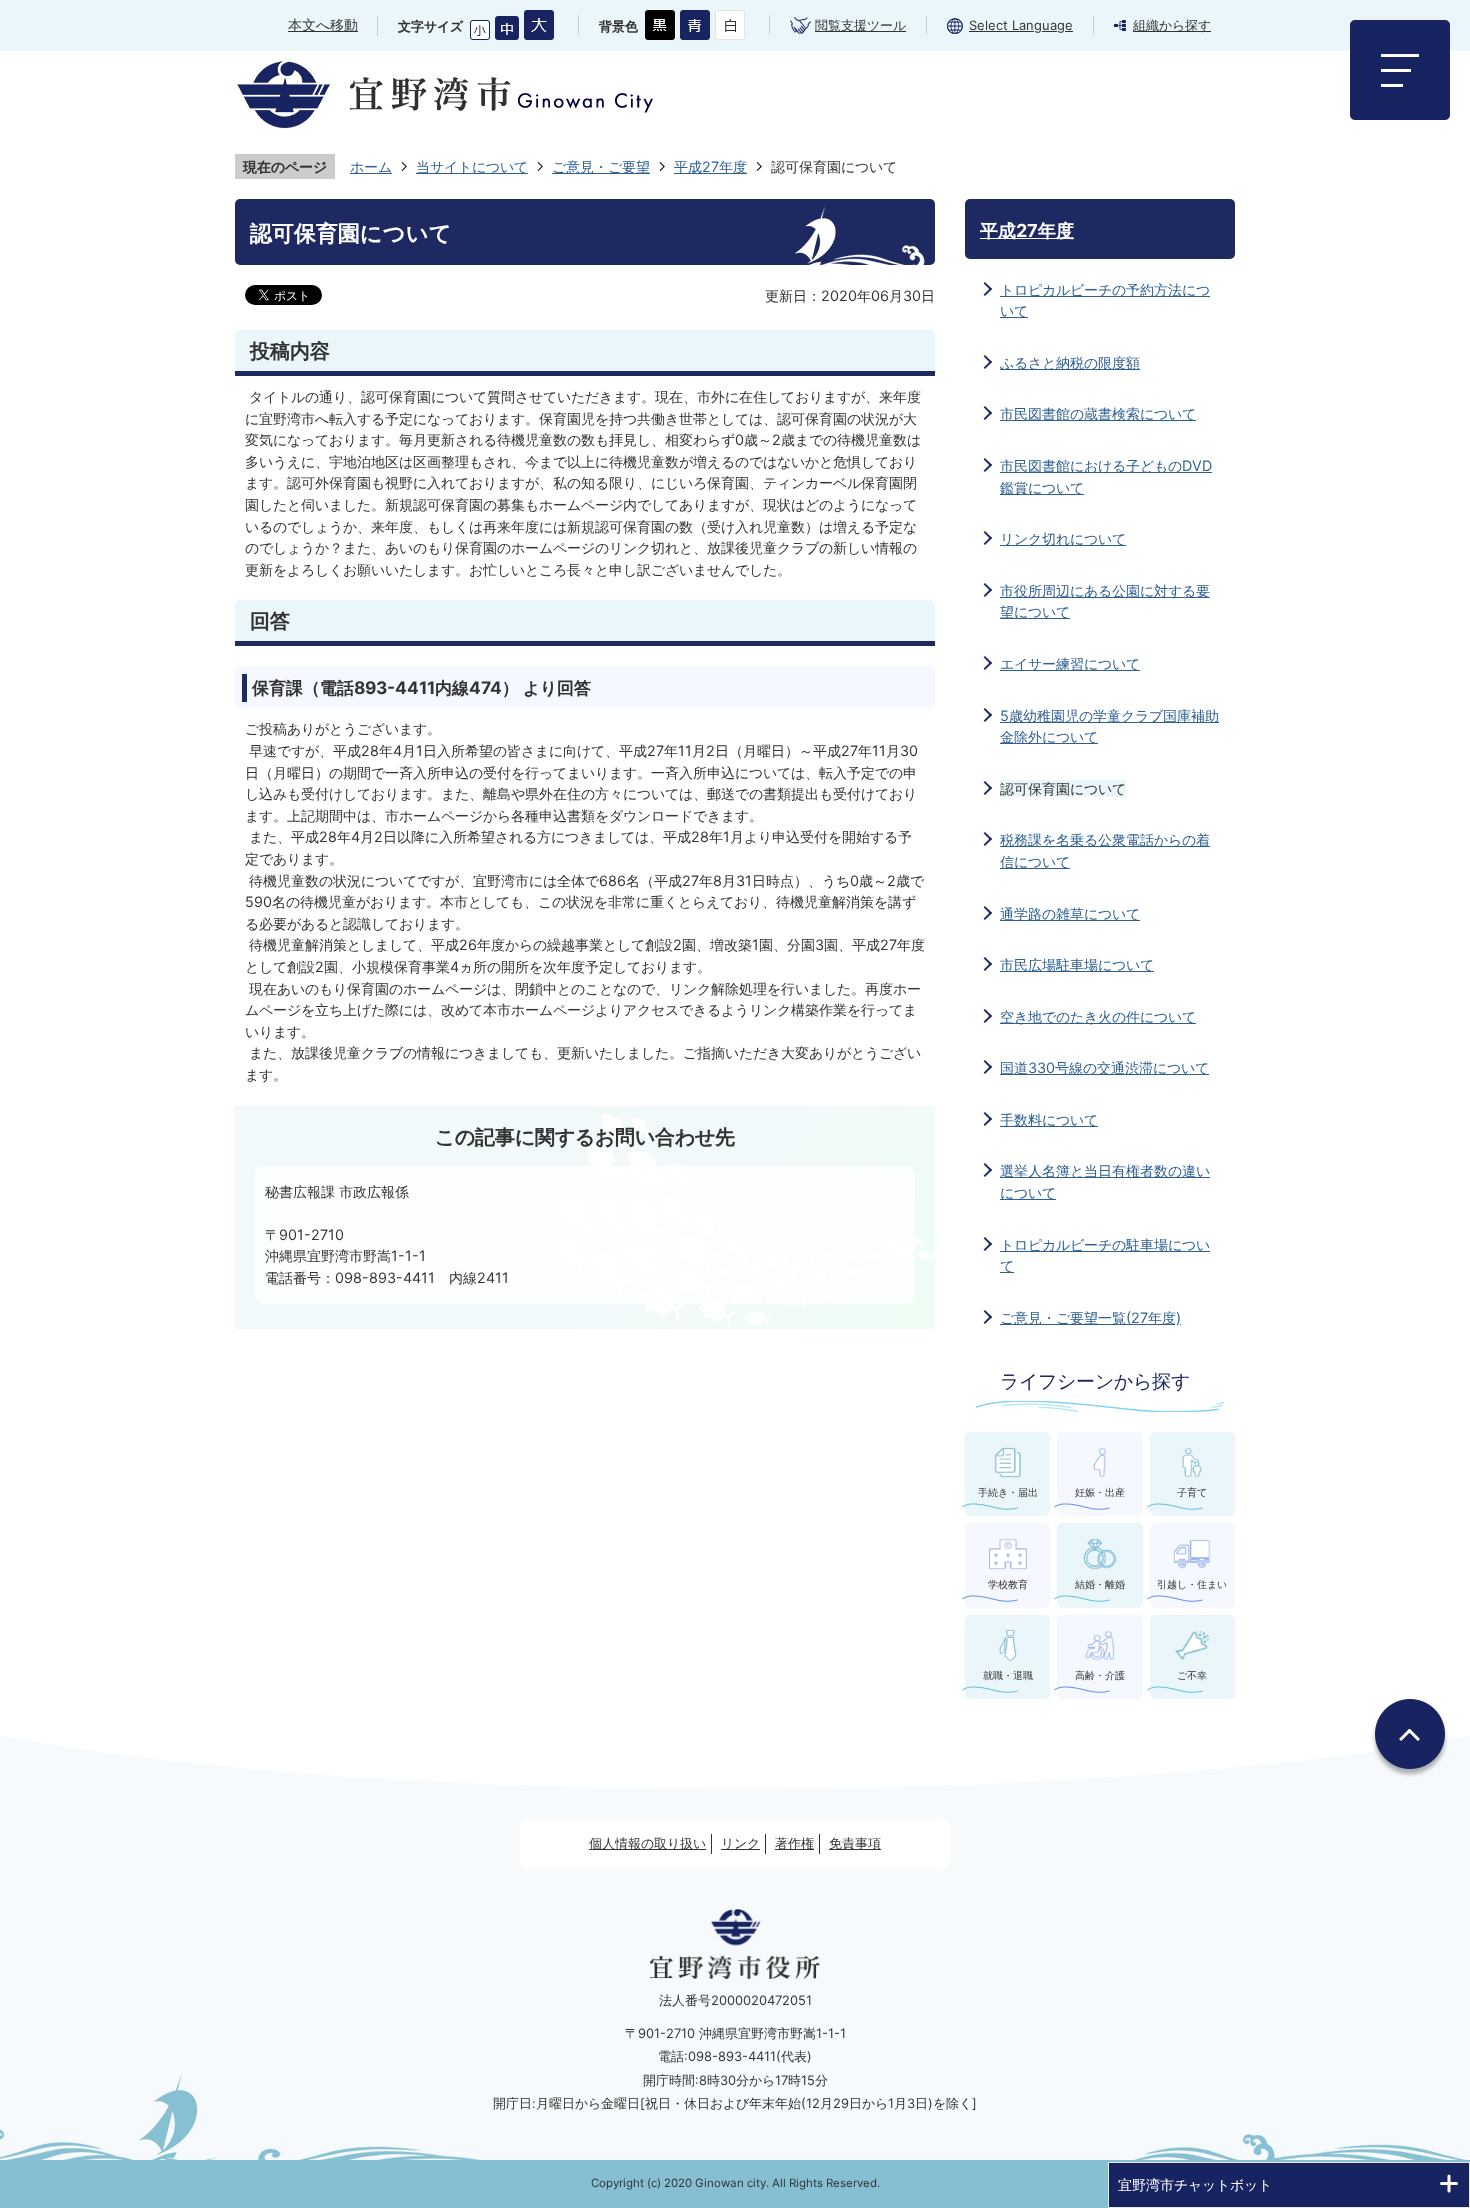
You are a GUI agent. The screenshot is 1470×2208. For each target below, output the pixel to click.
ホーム (371, 166)
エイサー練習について (1070, 663)
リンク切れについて (1063, 538)
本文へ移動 (323, 24)
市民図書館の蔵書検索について (1098, 413)
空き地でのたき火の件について (1098, 1016)
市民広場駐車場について (1077, 964)
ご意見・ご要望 (601, 166)
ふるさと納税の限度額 (1070, 362)
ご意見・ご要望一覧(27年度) (1090, 1317)
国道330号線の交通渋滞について (1104, 1067)
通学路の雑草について (1070, 913)
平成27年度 (710, 166)
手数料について (1049, 1119)
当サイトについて (472, 166)
